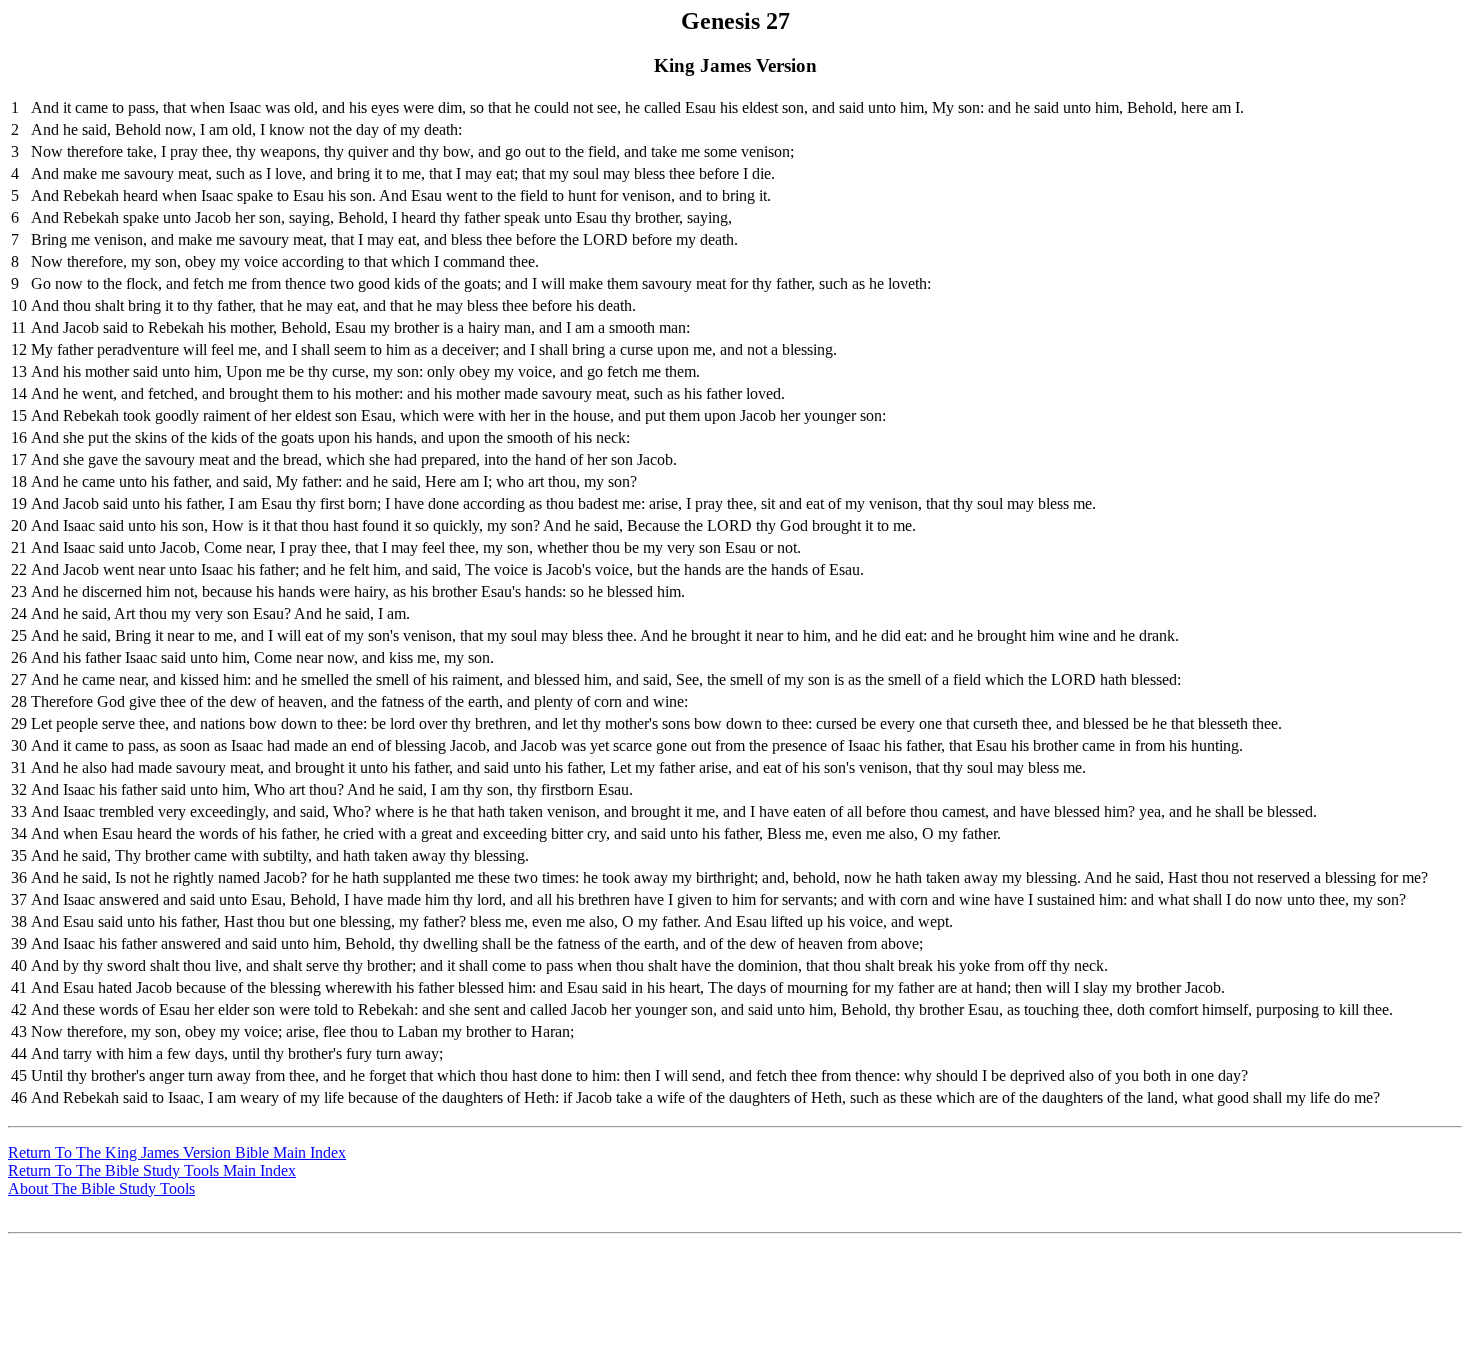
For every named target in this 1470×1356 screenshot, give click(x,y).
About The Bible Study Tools (101, 1188)
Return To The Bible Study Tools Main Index (152, 1170)
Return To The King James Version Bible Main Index (177, 1152)
